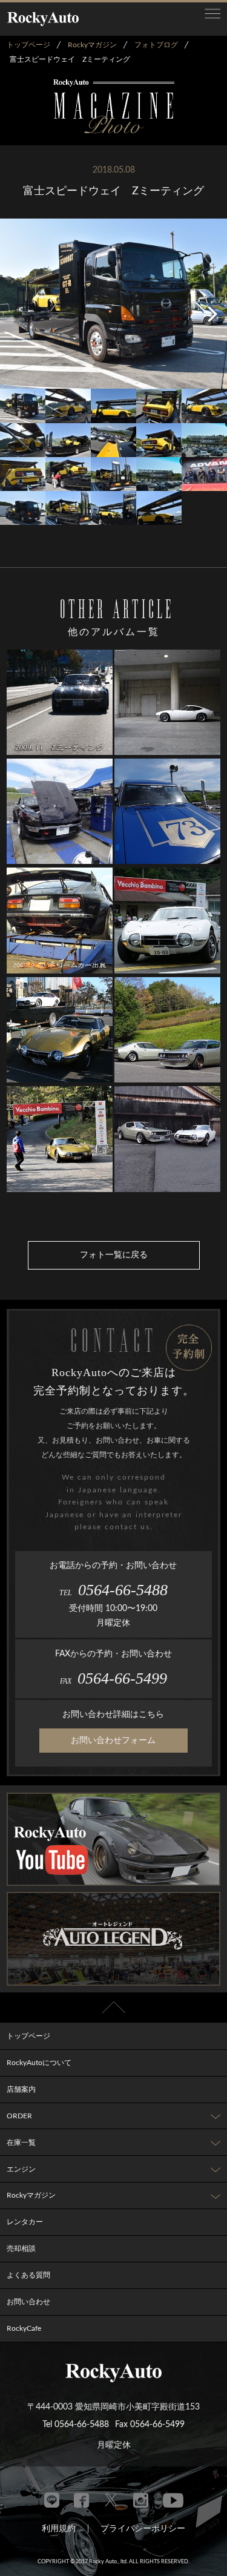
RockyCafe (24, 2328)
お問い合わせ (28, 2302)
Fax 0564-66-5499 (150, 2425)
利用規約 (59, 2529)
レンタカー (25, 2222)
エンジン (21, 2169)
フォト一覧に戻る (114, 1255)
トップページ (28, 2036)
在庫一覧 (21, 2143)
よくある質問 (28, 2275)
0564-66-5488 (113, 1590)
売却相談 (21, 2248)
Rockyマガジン (31, 2195)
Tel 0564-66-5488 (76, 2425)
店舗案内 (21, 2089)
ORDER (19, 2116)
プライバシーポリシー (143, 2529)
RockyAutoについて (39, 2063)
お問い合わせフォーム (113, 1741)
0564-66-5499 (113, 1678)
